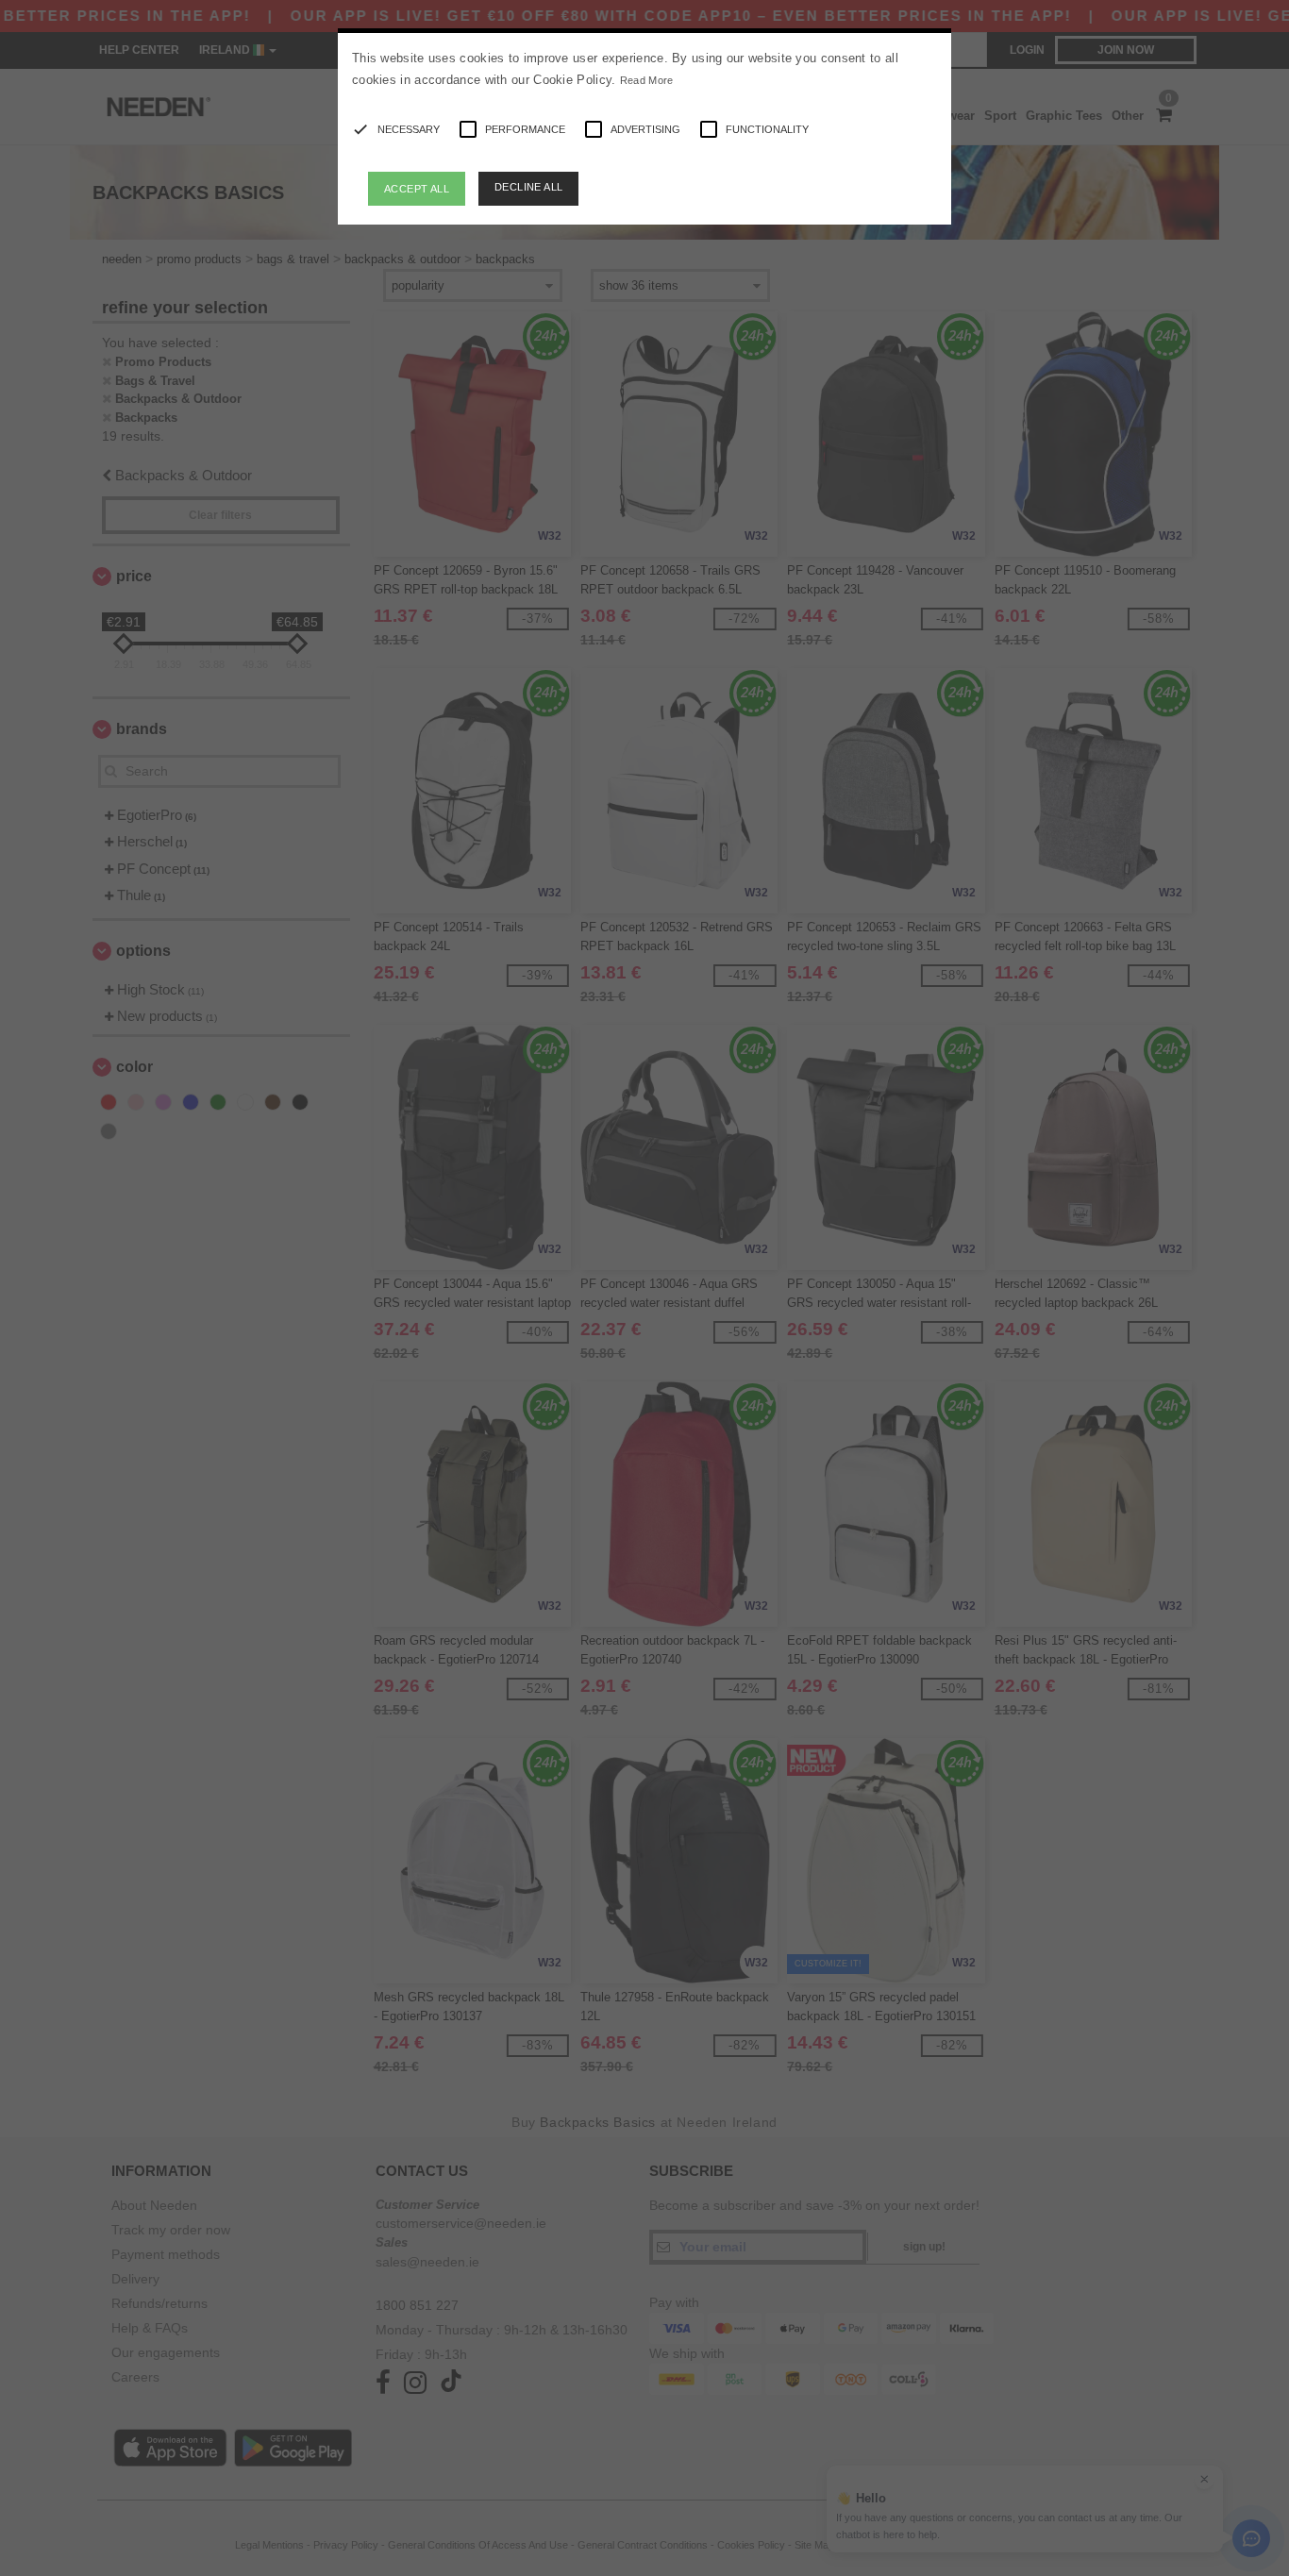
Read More (647, 80)
